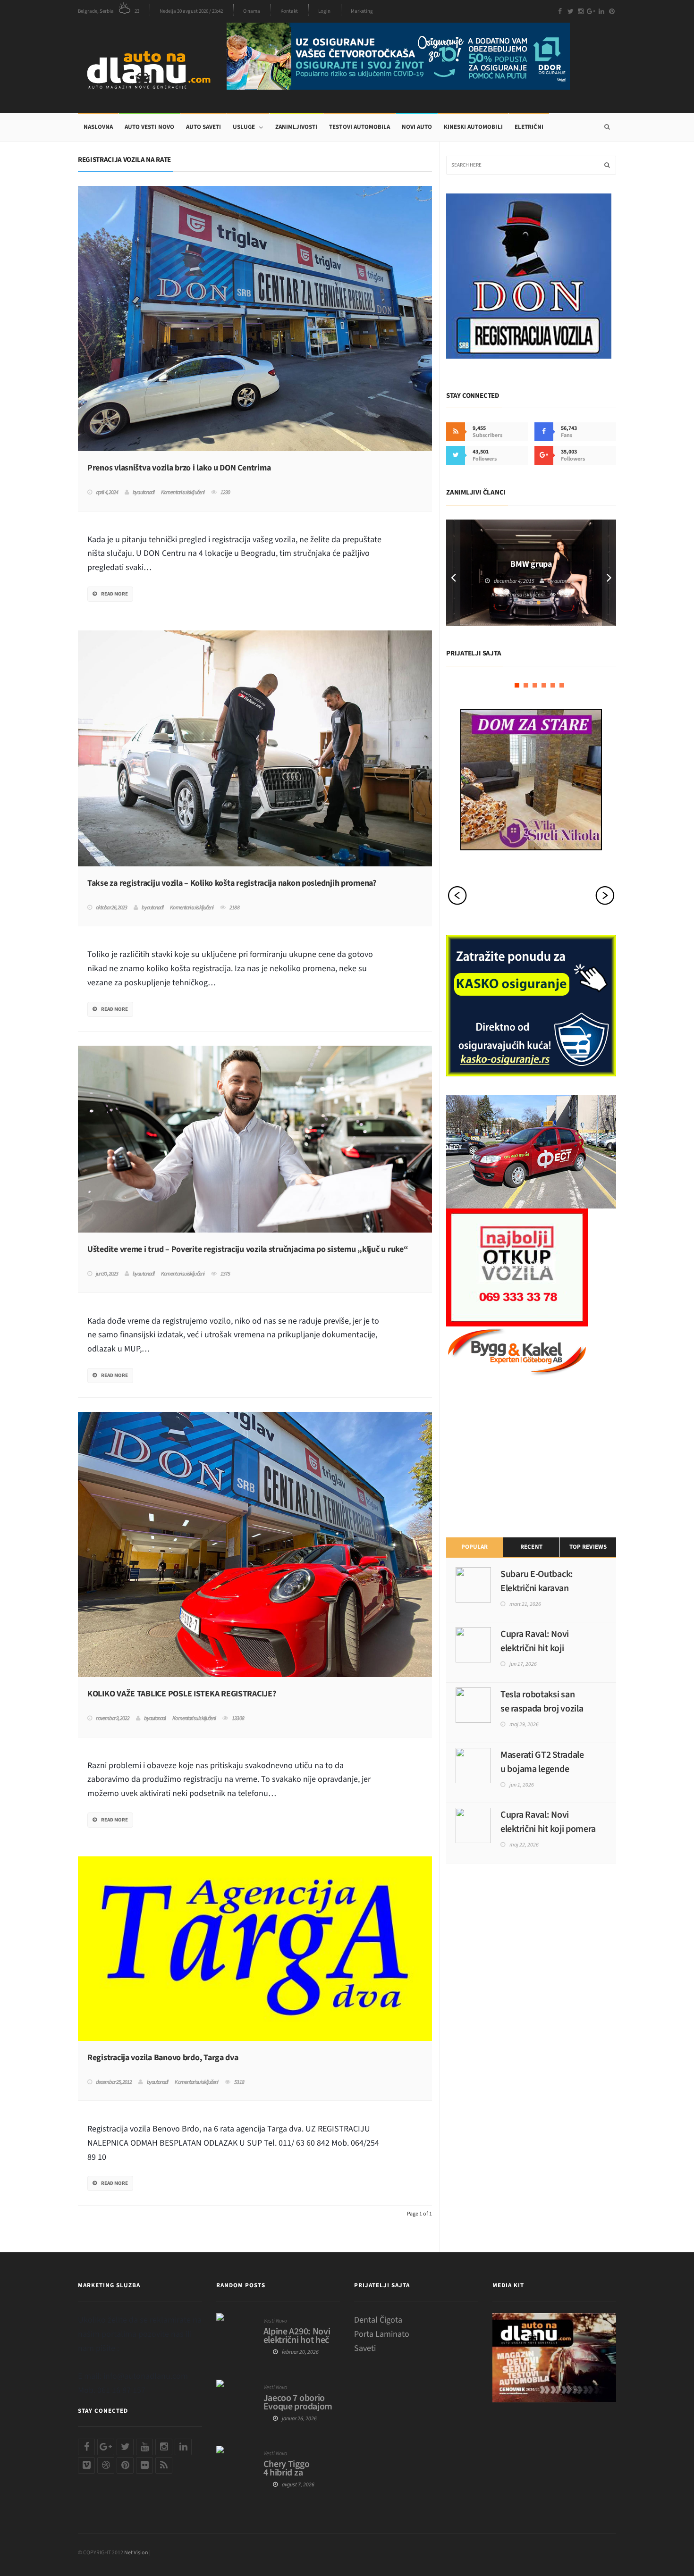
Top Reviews (588, 1547)
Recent (531, 1547)
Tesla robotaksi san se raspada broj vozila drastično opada (542, 1709)
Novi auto (417, 127)
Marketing (362, 11)
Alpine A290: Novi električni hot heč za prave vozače (297, 2340)
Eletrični (529, 127)
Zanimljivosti (296, 127)
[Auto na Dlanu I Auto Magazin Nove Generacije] (152, 68)
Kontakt (289, 11)
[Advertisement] (517, 1455)
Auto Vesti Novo (149, 127)
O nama (252, 11)
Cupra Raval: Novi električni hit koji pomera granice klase (541, 1648)
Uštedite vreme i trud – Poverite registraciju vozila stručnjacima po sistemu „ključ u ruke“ (248, 1250)
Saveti (365, 2348)
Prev (453, 573)
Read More (114, 594)
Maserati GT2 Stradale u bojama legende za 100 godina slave (542, 1769)
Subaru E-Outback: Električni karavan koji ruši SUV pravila (538, 1588)
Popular (474, 1547)
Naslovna (98, 127)
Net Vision (136, 2553)
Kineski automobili (473, 127)
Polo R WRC (531, 559)
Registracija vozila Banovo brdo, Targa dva (163, 2058)
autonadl (146, 493)
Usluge (244, 127)
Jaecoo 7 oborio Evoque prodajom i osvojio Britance (298, 2407)
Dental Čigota (378, 2320)
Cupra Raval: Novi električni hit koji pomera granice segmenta (548, 1829)
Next (609, 573)
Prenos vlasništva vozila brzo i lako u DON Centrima (179, 468)
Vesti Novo (275, 2321)
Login (324, 11)
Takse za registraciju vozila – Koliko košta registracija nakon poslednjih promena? (232, 883)
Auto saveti (203, 127)
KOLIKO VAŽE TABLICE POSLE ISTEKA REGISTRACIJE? (182, 1694)
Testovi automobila (359, 127)
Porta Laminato (382, 2334)
